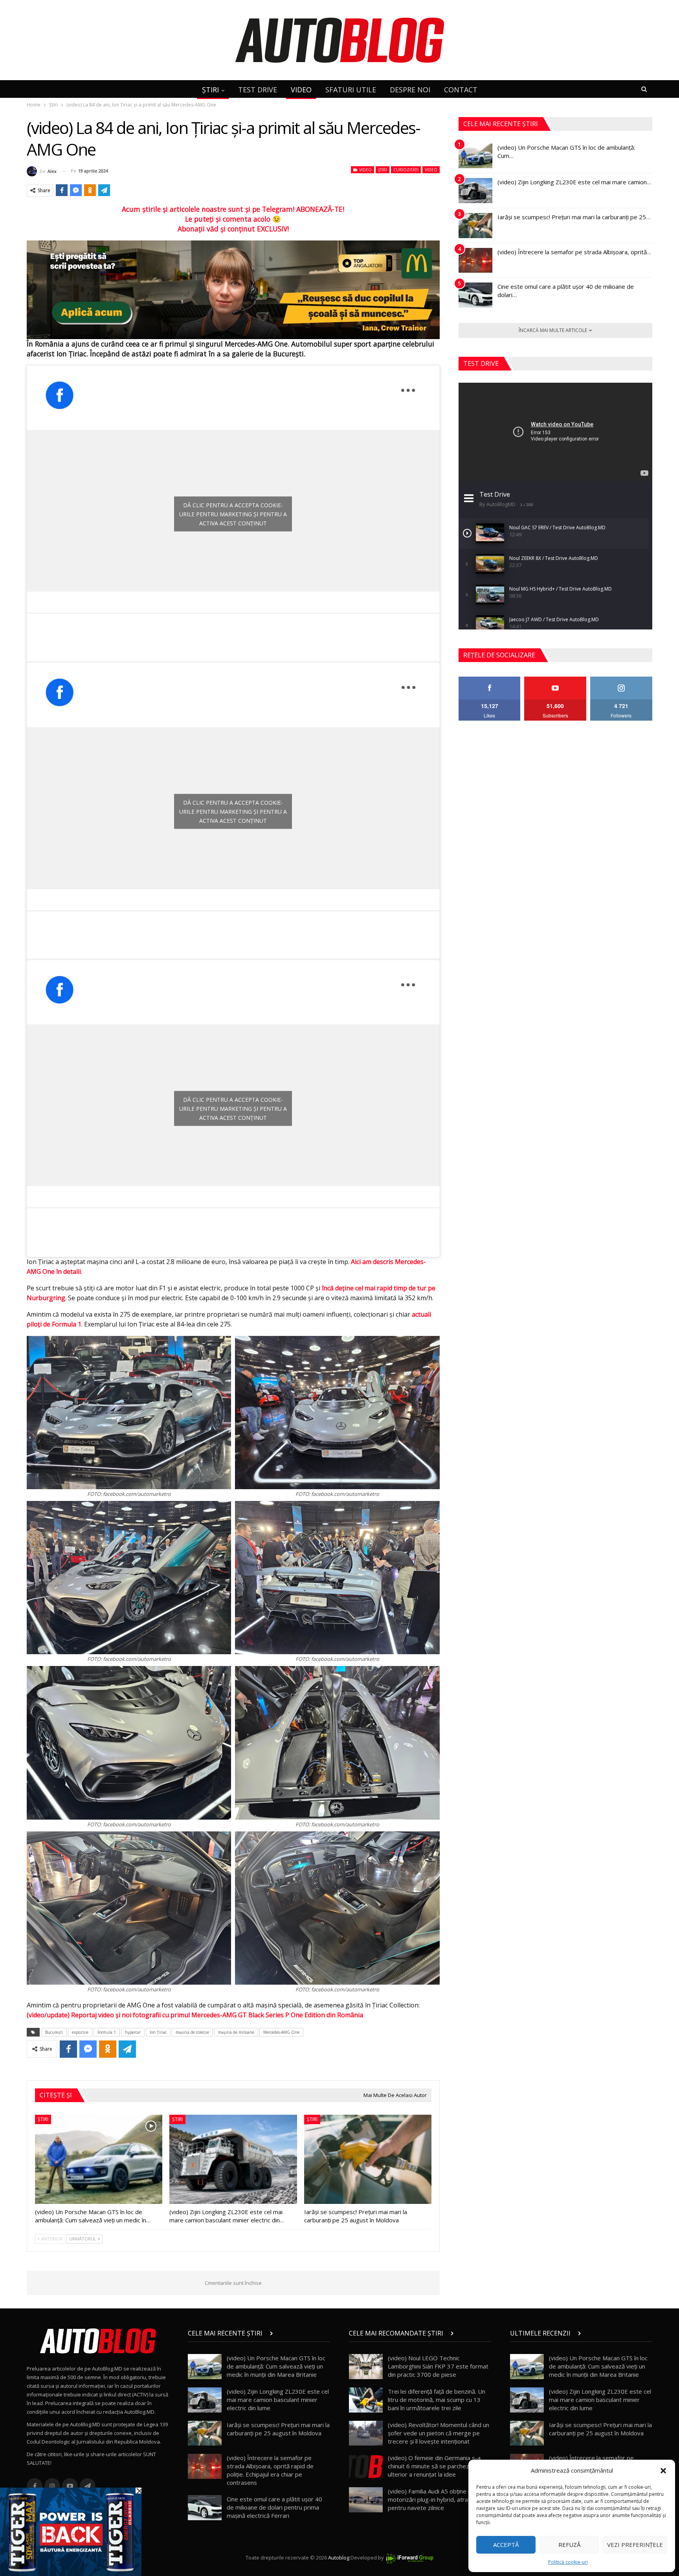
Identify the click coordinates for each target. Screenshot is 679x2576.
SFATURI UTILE (351, 90)
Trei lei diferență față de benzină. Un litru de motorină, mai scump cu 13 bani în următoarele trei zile (437, 2400)
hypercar (133, 2032)
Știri (383, 170)
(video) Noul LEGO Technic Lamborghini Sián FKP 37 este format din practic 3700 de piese (438, 2366)
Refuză (569, 2545)
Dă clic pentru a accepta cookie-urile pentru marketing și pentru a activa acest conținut (233, 514)
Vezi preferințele (635, 2545)
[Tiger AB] (71, 2531)
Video (365, 170)
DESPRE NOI (410, 90)
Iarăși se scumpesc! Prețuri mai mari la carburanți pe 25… (574, 217)
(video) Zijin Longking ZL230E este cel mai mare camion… (574, 182)
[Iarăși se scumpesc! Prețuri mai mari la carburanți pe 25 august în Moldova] (368, 2159)
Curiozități (406, 170)
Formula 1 (107, 2032)
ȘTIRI (210, 90)
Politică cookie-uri (568, 2562)
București (54, 2032)
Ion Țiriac (158, 2032)
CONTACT (461, 90)
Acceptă (506, 2545)
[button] (663, 2471)
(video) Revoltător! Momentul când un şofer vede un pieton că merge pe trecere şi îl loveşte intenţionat (439, 2433)
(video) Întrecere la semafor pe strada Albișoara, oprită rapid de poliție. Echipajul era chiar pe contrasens (270, 2470)
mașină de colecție (192, 2032)
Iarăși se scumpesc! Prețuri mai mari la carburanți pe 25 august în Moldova (278, 2429)
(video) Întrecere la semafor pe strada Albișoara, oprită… (574, 252)
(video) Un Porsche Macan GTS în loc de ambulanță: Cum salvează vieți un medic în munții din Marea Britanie (276, 2366)
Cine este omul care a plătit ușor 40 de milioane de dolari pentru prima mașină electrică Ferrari (274, 2507)
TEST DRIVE (258, 90)
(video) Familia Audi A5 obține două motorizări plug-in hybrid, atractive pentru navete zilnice (435, 2499)
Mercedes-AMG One (281, 2032)
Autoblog (339, 2558)
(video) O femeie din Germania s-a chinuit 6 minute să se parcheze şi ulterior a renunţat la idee (434, 2466)
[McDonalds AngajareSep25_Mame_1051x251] (233, 289)
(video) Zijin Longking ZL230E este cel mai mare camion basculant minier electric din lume (278, 2400)
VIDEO (301, 90)
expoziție (80, 2032)
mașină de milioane (236, 2032)
